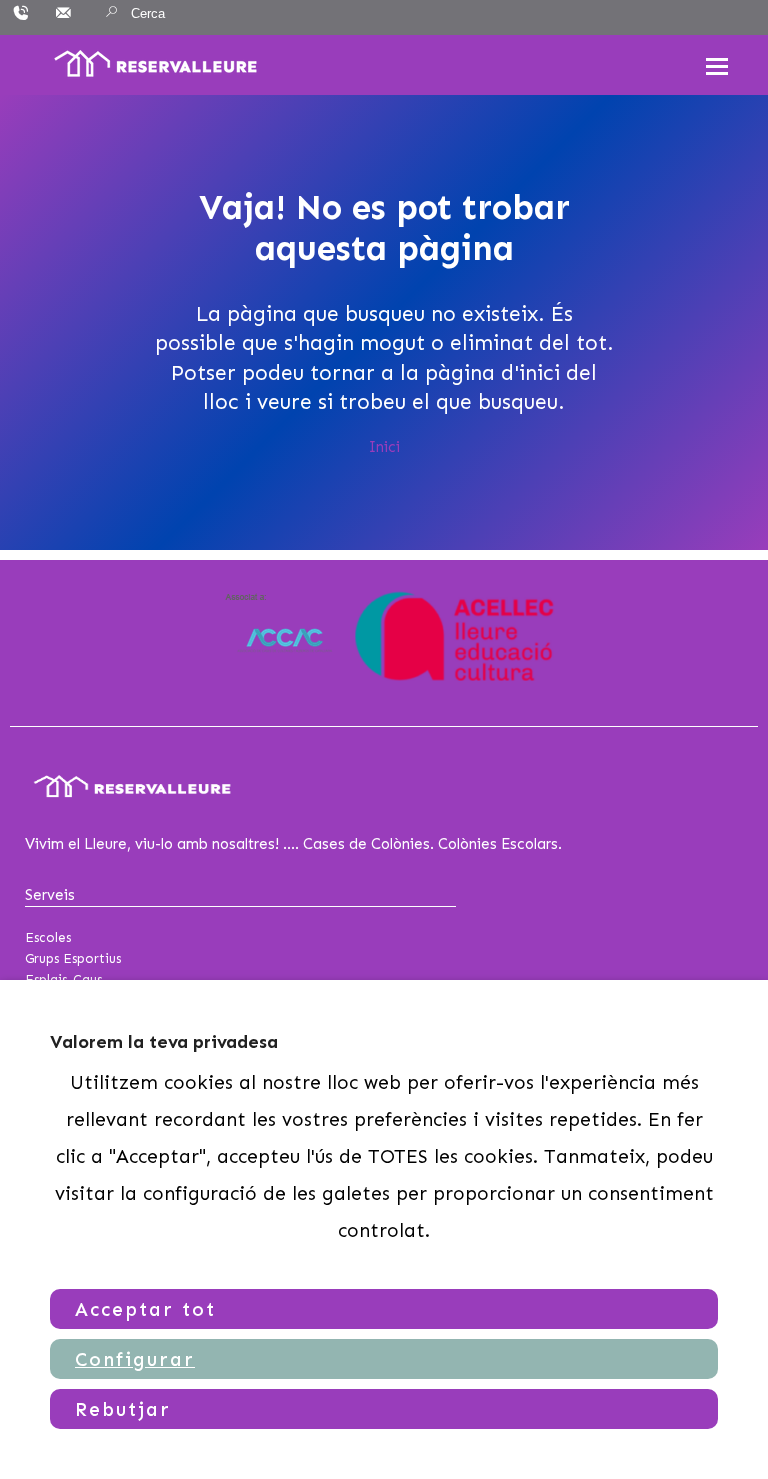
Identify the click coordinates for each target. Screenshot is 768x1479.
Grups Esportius (73, 958)
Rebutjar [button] (123, 1409)
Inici (384, 447)
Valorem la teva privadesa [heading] (164, 1042)
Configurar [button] (135, 1359)
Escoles (48, 937)
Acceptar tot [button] (145, 1309)
